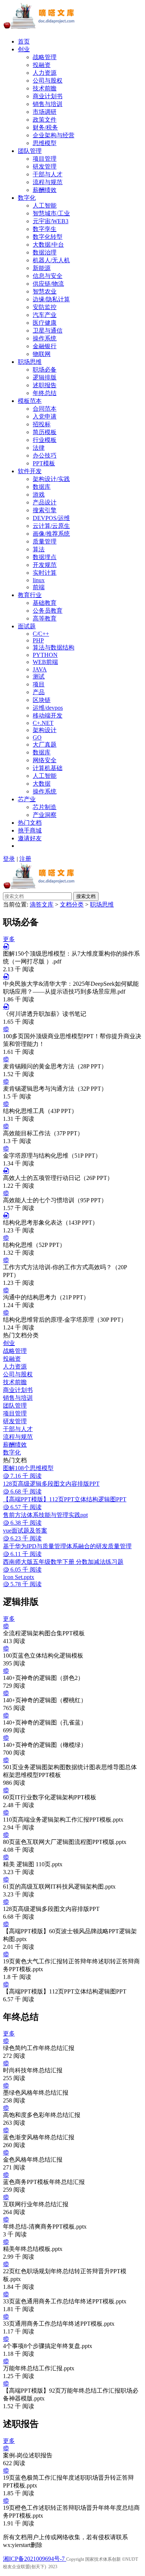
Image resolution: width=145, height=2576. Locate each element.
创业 (24, 49)
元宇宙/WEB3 (51, 221)
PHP (38, 640)
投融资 (42, 65)
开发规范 (45, 565)
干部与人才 (48, 174)
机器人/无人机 (51, 260)
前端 (39, 587)
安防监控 (45, 307)
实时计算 (45, 573)
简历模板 (45, 432)
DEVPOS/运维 (51, 518)
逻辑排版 (45, 377)
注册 (25, 859)
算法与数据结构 (54, 647)
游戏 (39, 495)
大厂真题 (45, 745)
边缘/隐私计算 (51, 299)
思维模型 (45, 143)
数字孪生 (45, 229)
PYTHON (45, 655)
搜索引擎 (45, 510)
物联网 (42, 354)
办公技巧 (45, 455)
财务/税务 (45, 127)
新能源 (42, 268)
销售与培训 (48, 104)
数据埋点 (45, 557)
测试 (39, 676)
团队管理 (30, 151)
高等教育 (45, 618)
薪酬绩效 (45, 190)
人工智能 (45, 206)
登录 (9, 859)
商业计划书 (48, 96)
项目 (39, 684)
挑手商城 (30, 830)
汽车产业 (45, 315)
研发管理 (45, 166)
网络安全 (45, 760)
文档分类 (72, 904)
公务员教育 (48, 611)
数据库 (42, 487)
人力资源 (45, 73)
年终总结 (45, 393)
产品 (39, 692)
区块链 (42, 700)
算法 (39, 549)
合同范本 (45, 409)
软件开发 (30, 471)
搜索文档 (86, 896)
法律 (39, 448)
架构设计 (45, 730)
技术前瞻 (45, 88)
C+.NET (43, 723)
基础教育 (45, 603)
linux (39, 580)
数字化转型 (48, 237)
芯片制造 (45, 807)
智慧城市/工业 (51, 213)
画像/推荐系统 (51, 534)
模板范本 (30, 401)
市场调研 (45, 112)
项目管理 (45, 159)
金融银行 (45, 346)
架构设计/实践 (51, 479)
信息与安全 (48, 276)
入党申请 (45, 416)
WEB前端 (45, 662)
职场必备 (45, 370)
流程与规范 (48, 182)
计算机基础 (48, 768)
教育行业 (30, 595)
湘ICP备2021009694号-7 (35, 2559)
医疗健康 (45, 323)
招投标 (42, 424)
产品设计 (45, 502)
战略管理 (45, 57)
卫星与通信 (48, 331)
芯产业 (27, 799)
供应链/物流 (48, 284)
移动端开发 (48, 716)
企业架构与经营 (54, 135)
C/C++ (41, 634)
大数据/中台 (48, 245)
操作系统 (45, 338)
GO (37, 737)
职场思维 (30, 362)
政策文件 (45, 120)
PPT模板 (44, 463)
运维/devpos (48, 708)
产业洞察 (45, 815)
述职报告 (45, 385)
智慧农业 (45, 291)
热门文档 (30, 823)
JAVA (40, 669)
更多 (9, 939)
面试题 (27, 626)
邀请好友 (30, 838)
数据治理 (45, 252)
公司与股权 (48, 81)
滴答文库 (42, 904)
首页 (24, 41)
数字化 (27, 198)
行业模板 (45, 440)
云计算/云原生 (51, 526)
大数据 (42, 784)
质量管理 (45, 541)
